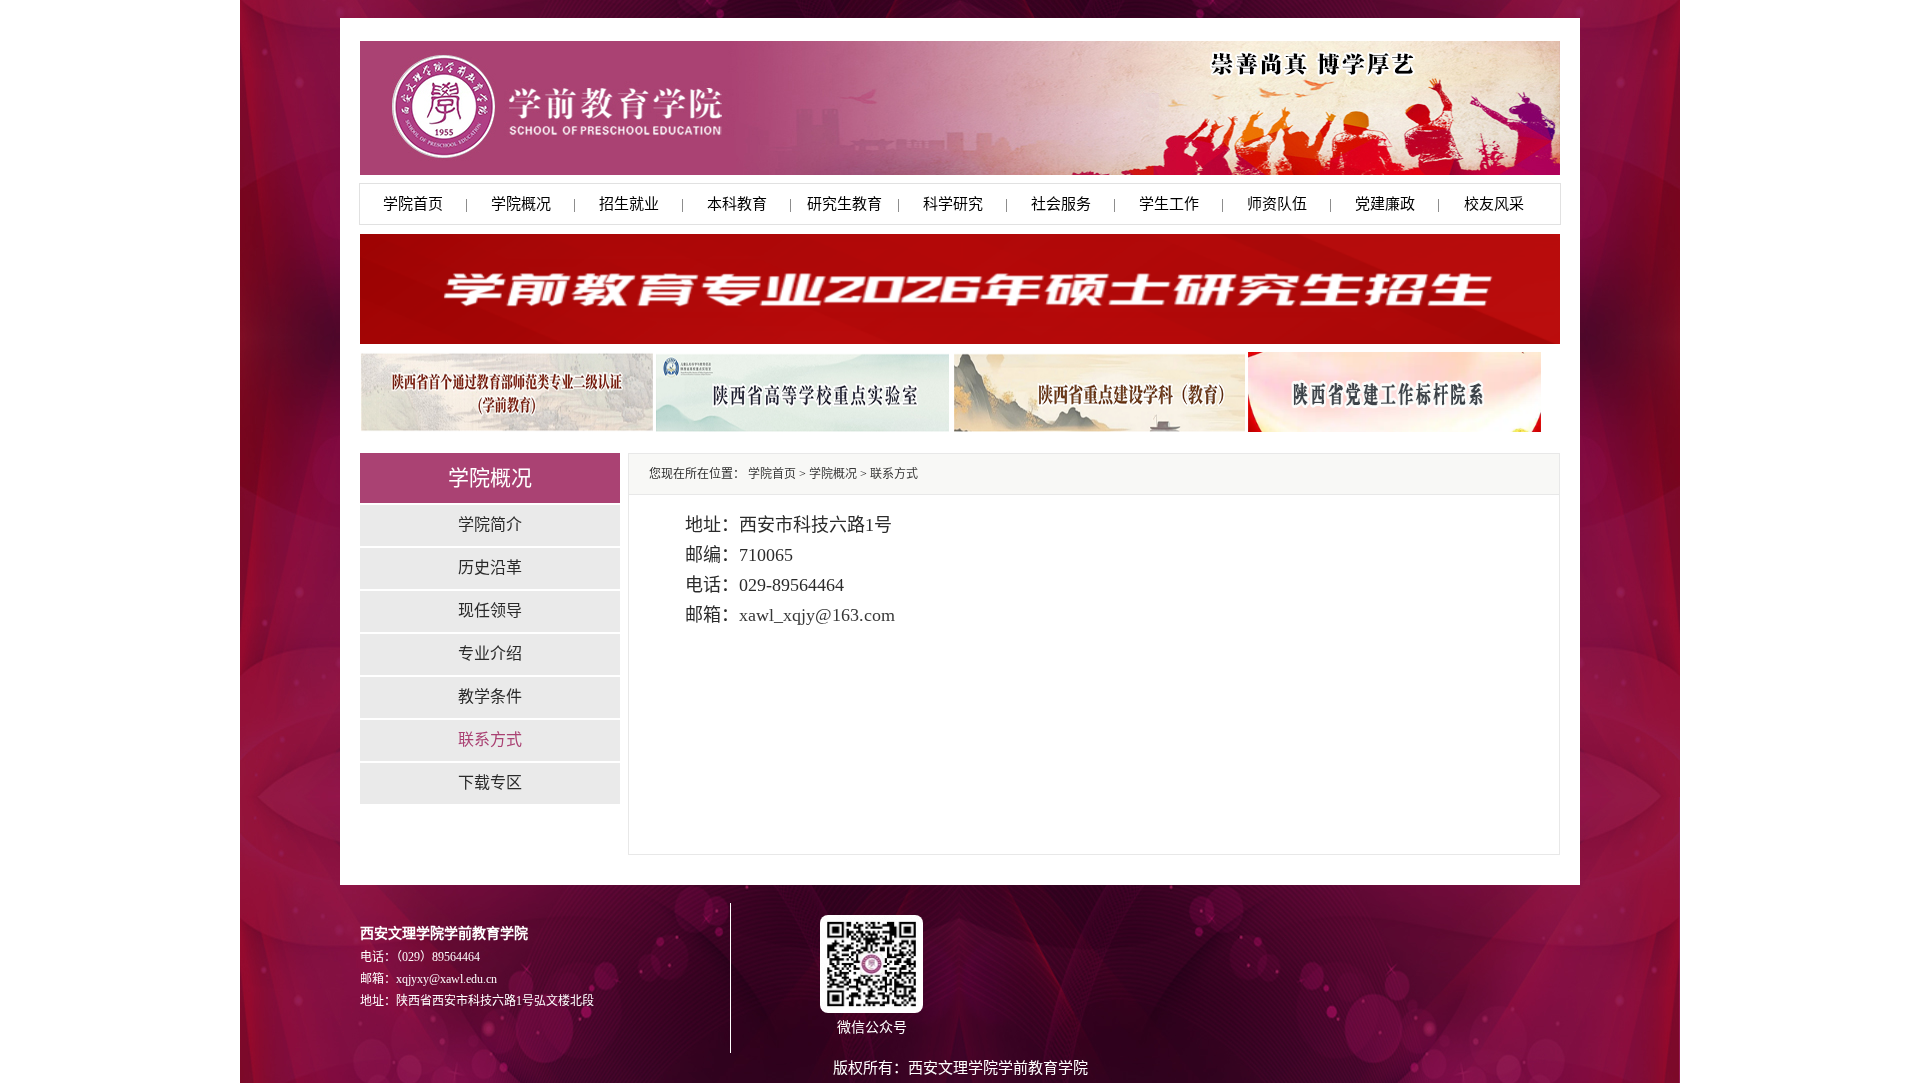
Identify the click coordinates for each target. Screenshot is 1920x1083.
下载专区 (490, 782)
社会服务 (1061, 204)
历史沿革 (490, 567)
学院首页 (413, 204)
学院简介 (490, 524)
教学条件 (490, 696)
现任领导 (490, 610)
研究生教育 (844, 204)
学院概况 (521, 204)
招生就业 (629, 204)
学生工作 (1169, 204)
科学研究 (953, 204)
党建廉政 (1385, 204)
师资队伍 (1277, 204)
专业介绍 (490, 653)
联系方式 (490, 739)
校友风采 (1494, 204)
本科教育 (737, 204)
